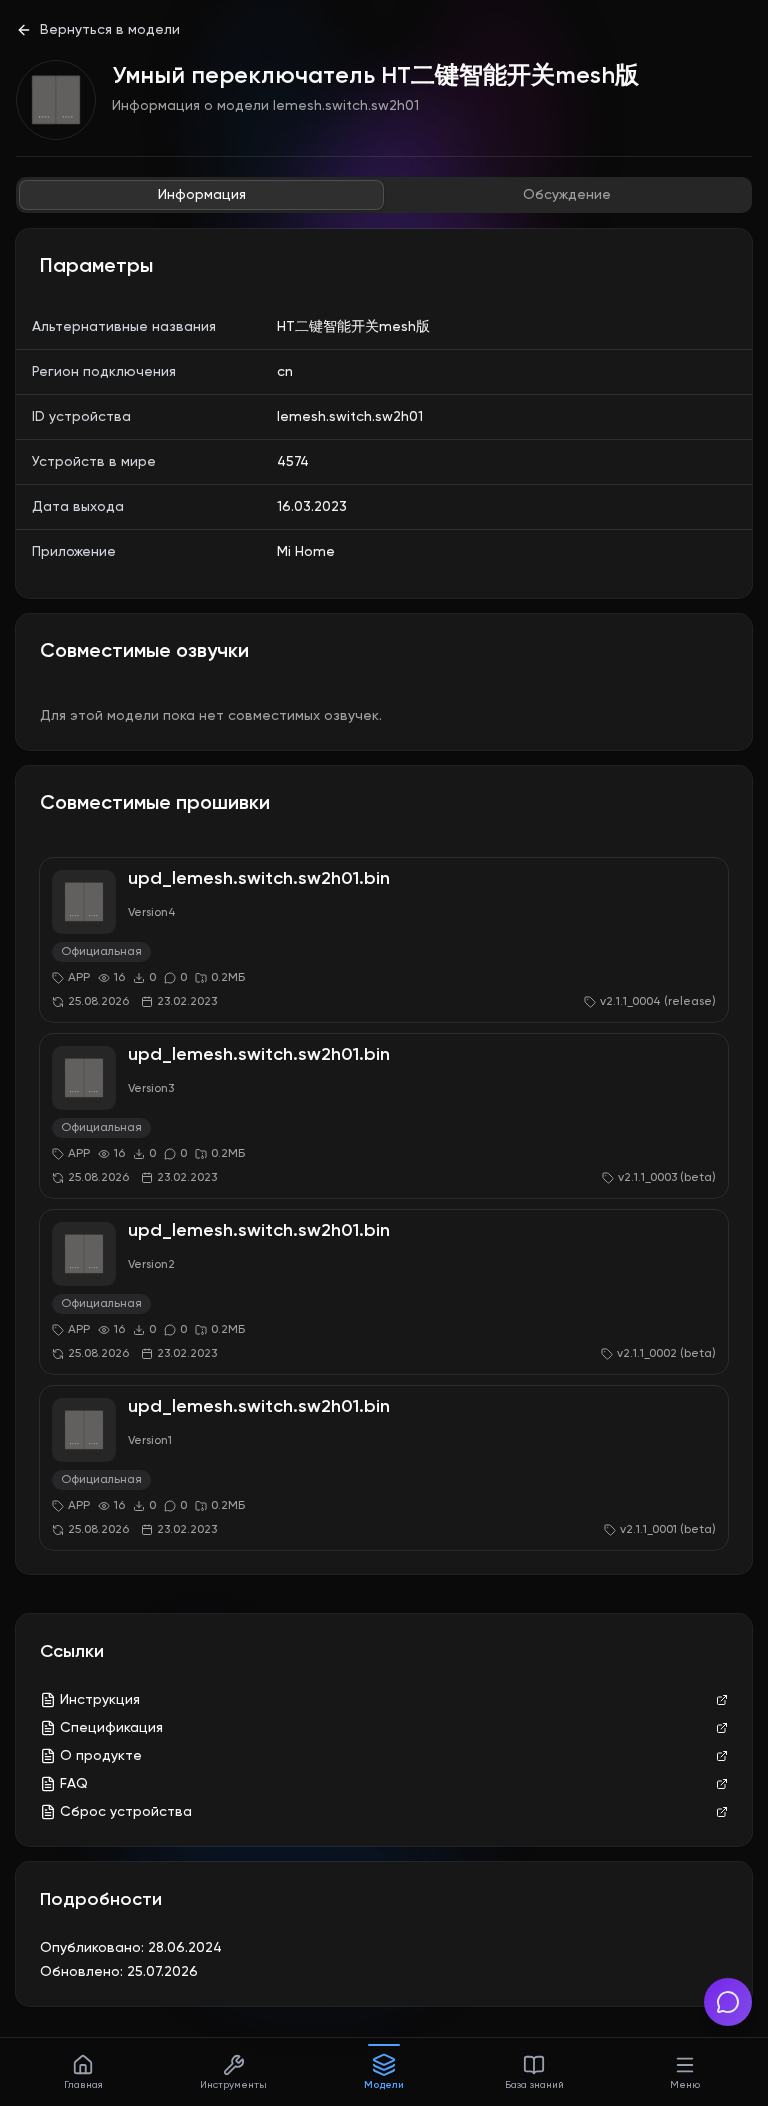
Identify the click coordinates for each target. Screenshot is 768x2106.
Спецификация (111, 1728)
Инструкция (100, 1700)
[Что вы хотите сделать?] (728, 2002)
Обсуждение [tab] (567, 195)
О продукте (101, 1756)
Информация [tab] (202, 195)
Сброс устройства (126, 1812)
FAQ (74, 1784)
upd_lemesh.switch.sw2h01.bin (259, 879)
